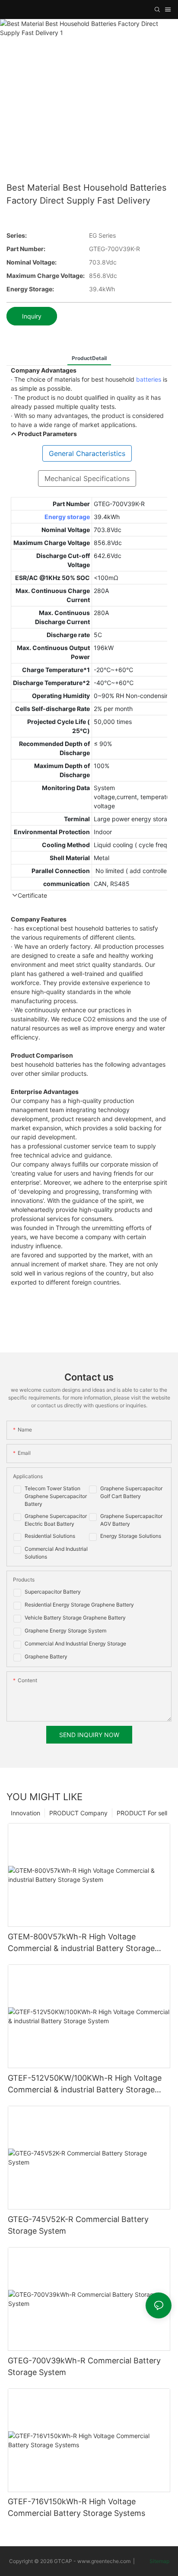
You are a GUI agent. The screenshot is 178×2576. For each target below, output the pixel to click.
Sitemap (159, 2561)
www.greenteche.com (104, 2561)
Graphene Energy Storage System (65, 1631)
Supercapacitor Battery (53, 1592)
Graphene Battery (46, 1656)
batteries (149, 379)
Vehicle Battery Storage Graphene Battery (75, 1618)
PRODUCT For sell (142, 1813)
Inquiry (32, 316)
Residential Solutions (50, 1536)
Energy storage (67, 517)
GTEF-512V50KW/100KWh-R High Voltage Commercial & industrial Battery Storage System (85, 2084)
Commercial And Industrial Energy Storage (75, 1643)
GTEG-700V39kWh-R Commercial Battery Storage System (84, 2366)
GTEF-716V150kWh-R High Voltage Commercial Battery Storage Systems (76, 2507)
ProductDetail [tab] (89, 358)
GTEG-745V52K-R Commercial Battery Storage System (78, 2225)
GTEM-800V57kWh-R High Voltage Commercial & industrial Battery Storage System (81, 1943)
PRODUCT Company (78, 1813)
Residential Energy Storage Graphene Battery (79, 1605)
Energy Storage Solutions (131, 1536)
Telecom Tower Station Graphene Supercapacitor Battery (56, 1496)
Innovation (25, 1813)
